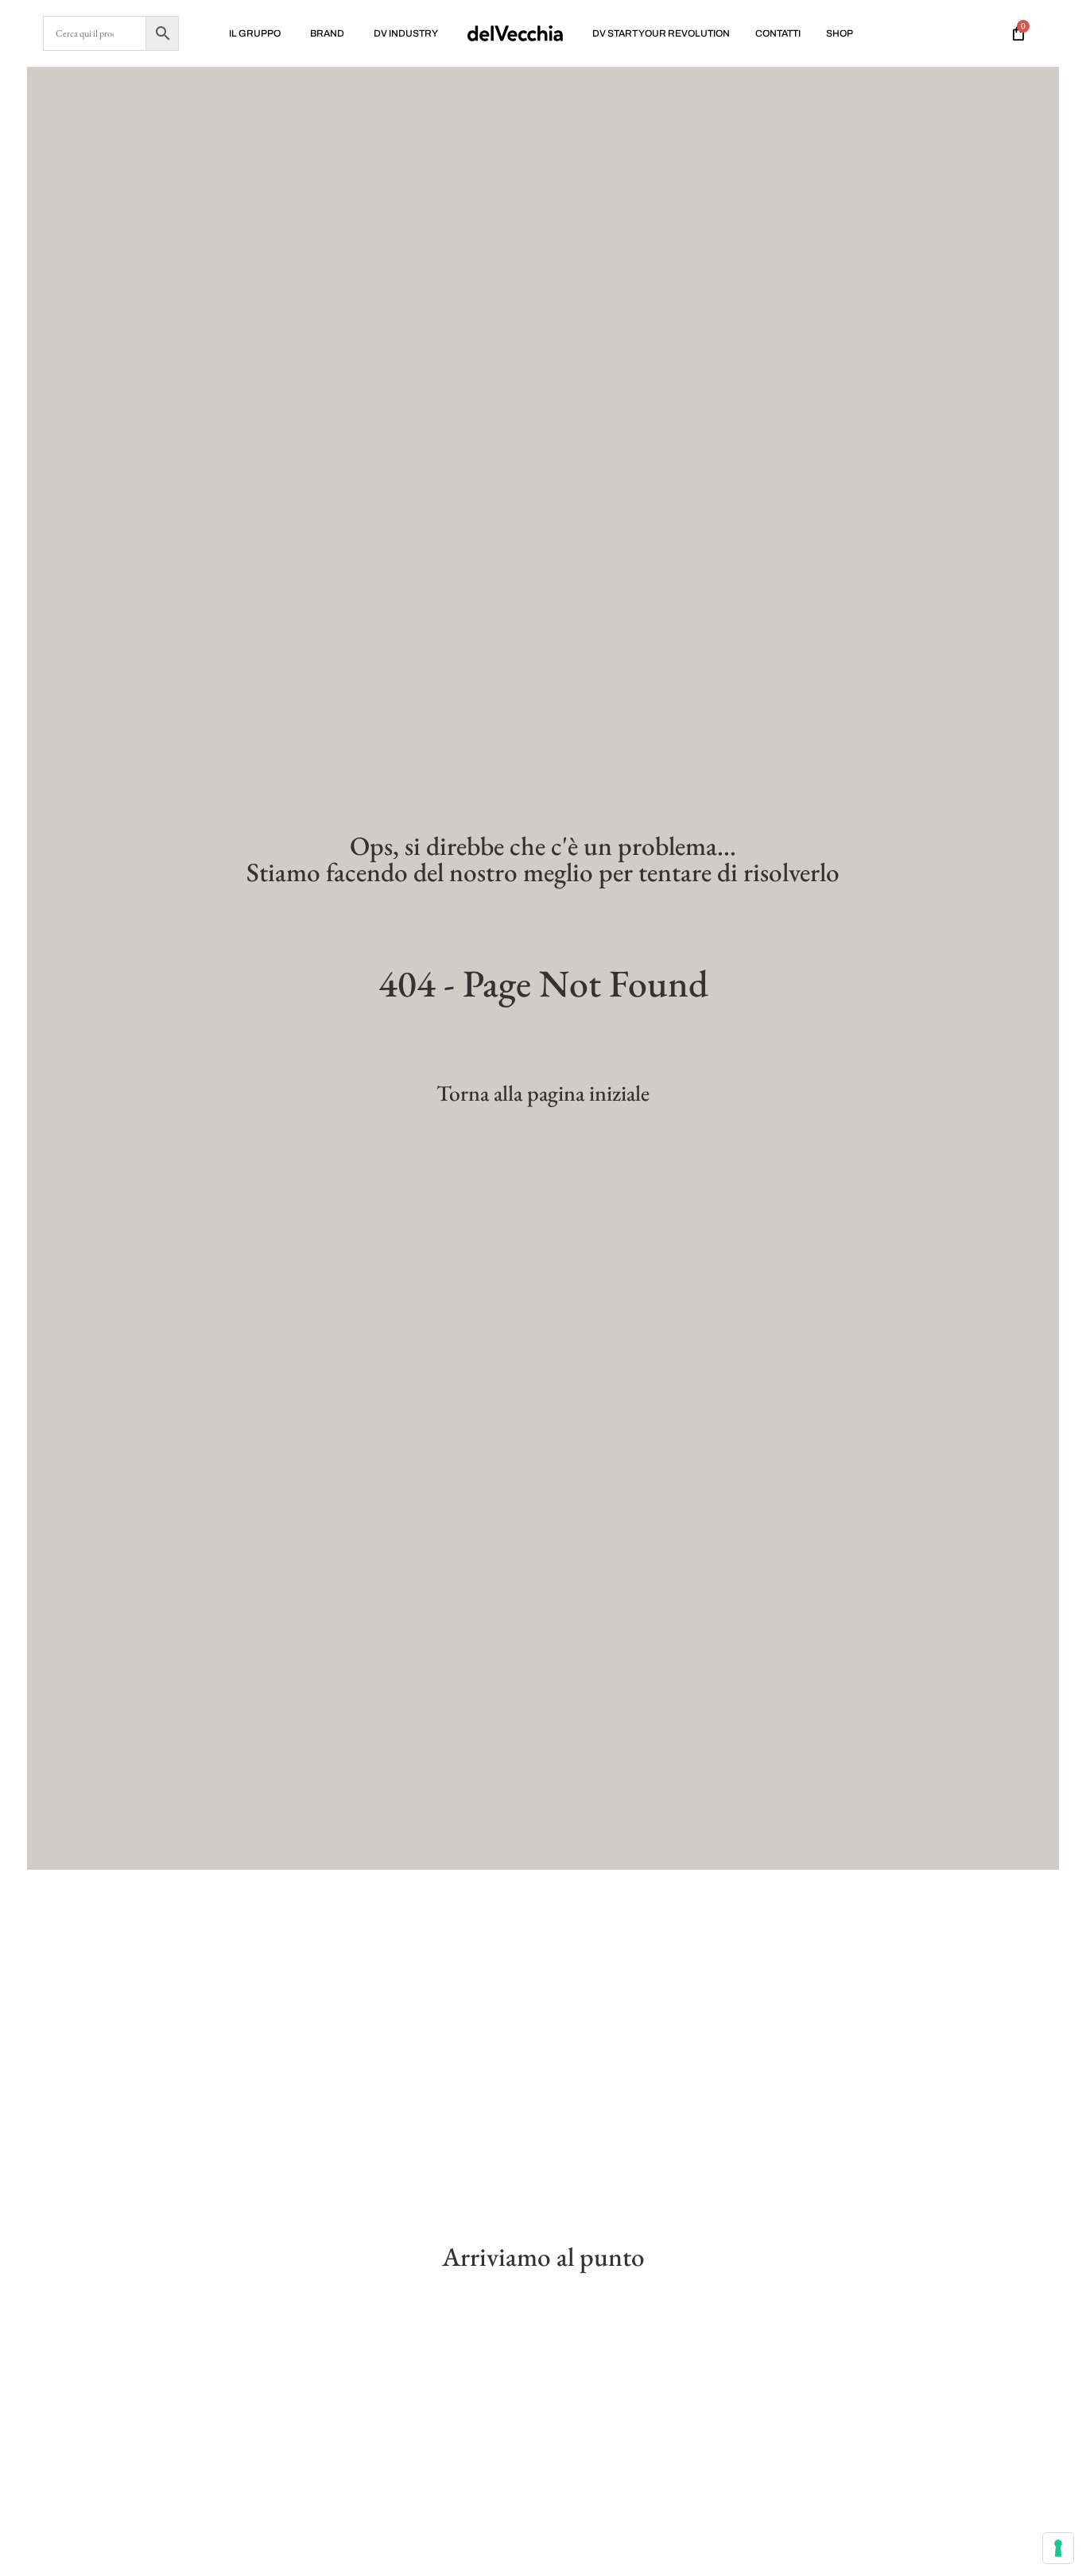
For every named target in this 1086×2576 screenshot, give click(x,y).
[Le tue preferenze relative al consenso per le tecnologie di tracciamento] (1058, 2548)
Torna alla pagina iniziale (543, 1093)
